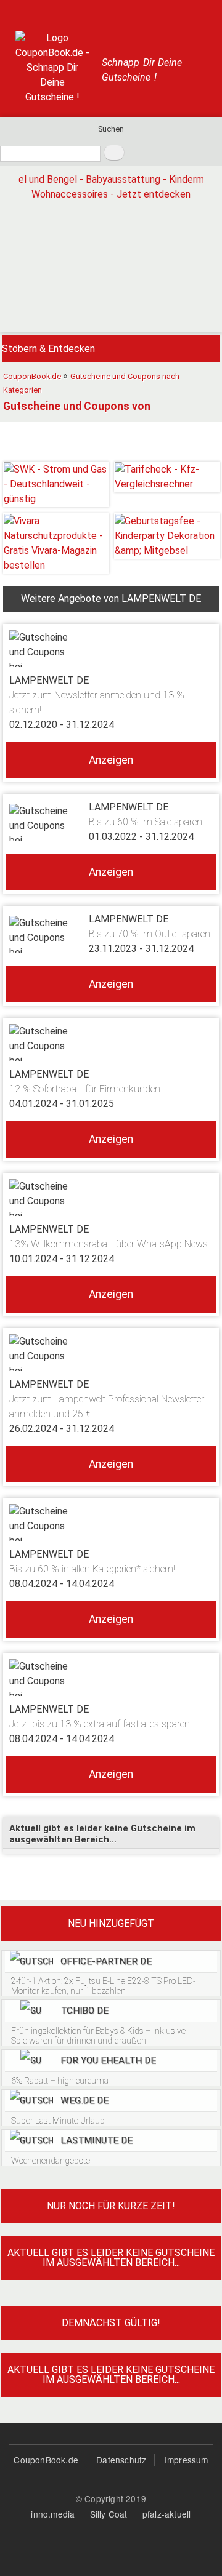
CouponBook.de (46, 2460)
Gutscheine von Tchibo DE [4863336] (111, 2023)
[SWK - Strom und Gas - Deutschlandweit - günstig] (56, 484)
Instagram (111, 12)
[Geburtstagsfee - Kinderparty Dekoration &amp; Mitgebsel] (167, 536)
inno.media (53, 2514)
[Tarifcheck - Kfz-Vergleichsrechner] (167, 477)
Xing (138, 12)
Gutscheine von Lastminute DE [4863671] (111, 2148)
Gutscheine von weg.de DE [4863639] (111, 2108)
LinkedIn (164, 12)
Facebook (84, 12)
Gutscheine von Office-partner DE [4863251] (111, 1974)
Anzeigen (111, 760)
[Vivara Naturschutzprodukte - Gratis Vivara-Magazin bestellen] (56, 543)
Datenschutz (121, 2460)
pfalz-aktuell (167, 2514)
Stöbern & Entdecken (48, 349)
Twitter (58, 12)
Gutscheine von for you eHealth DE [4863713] (111, 2068)
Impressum (187, 2460)
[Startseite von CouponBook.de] (52, 68)
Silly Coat (109, 2514)
